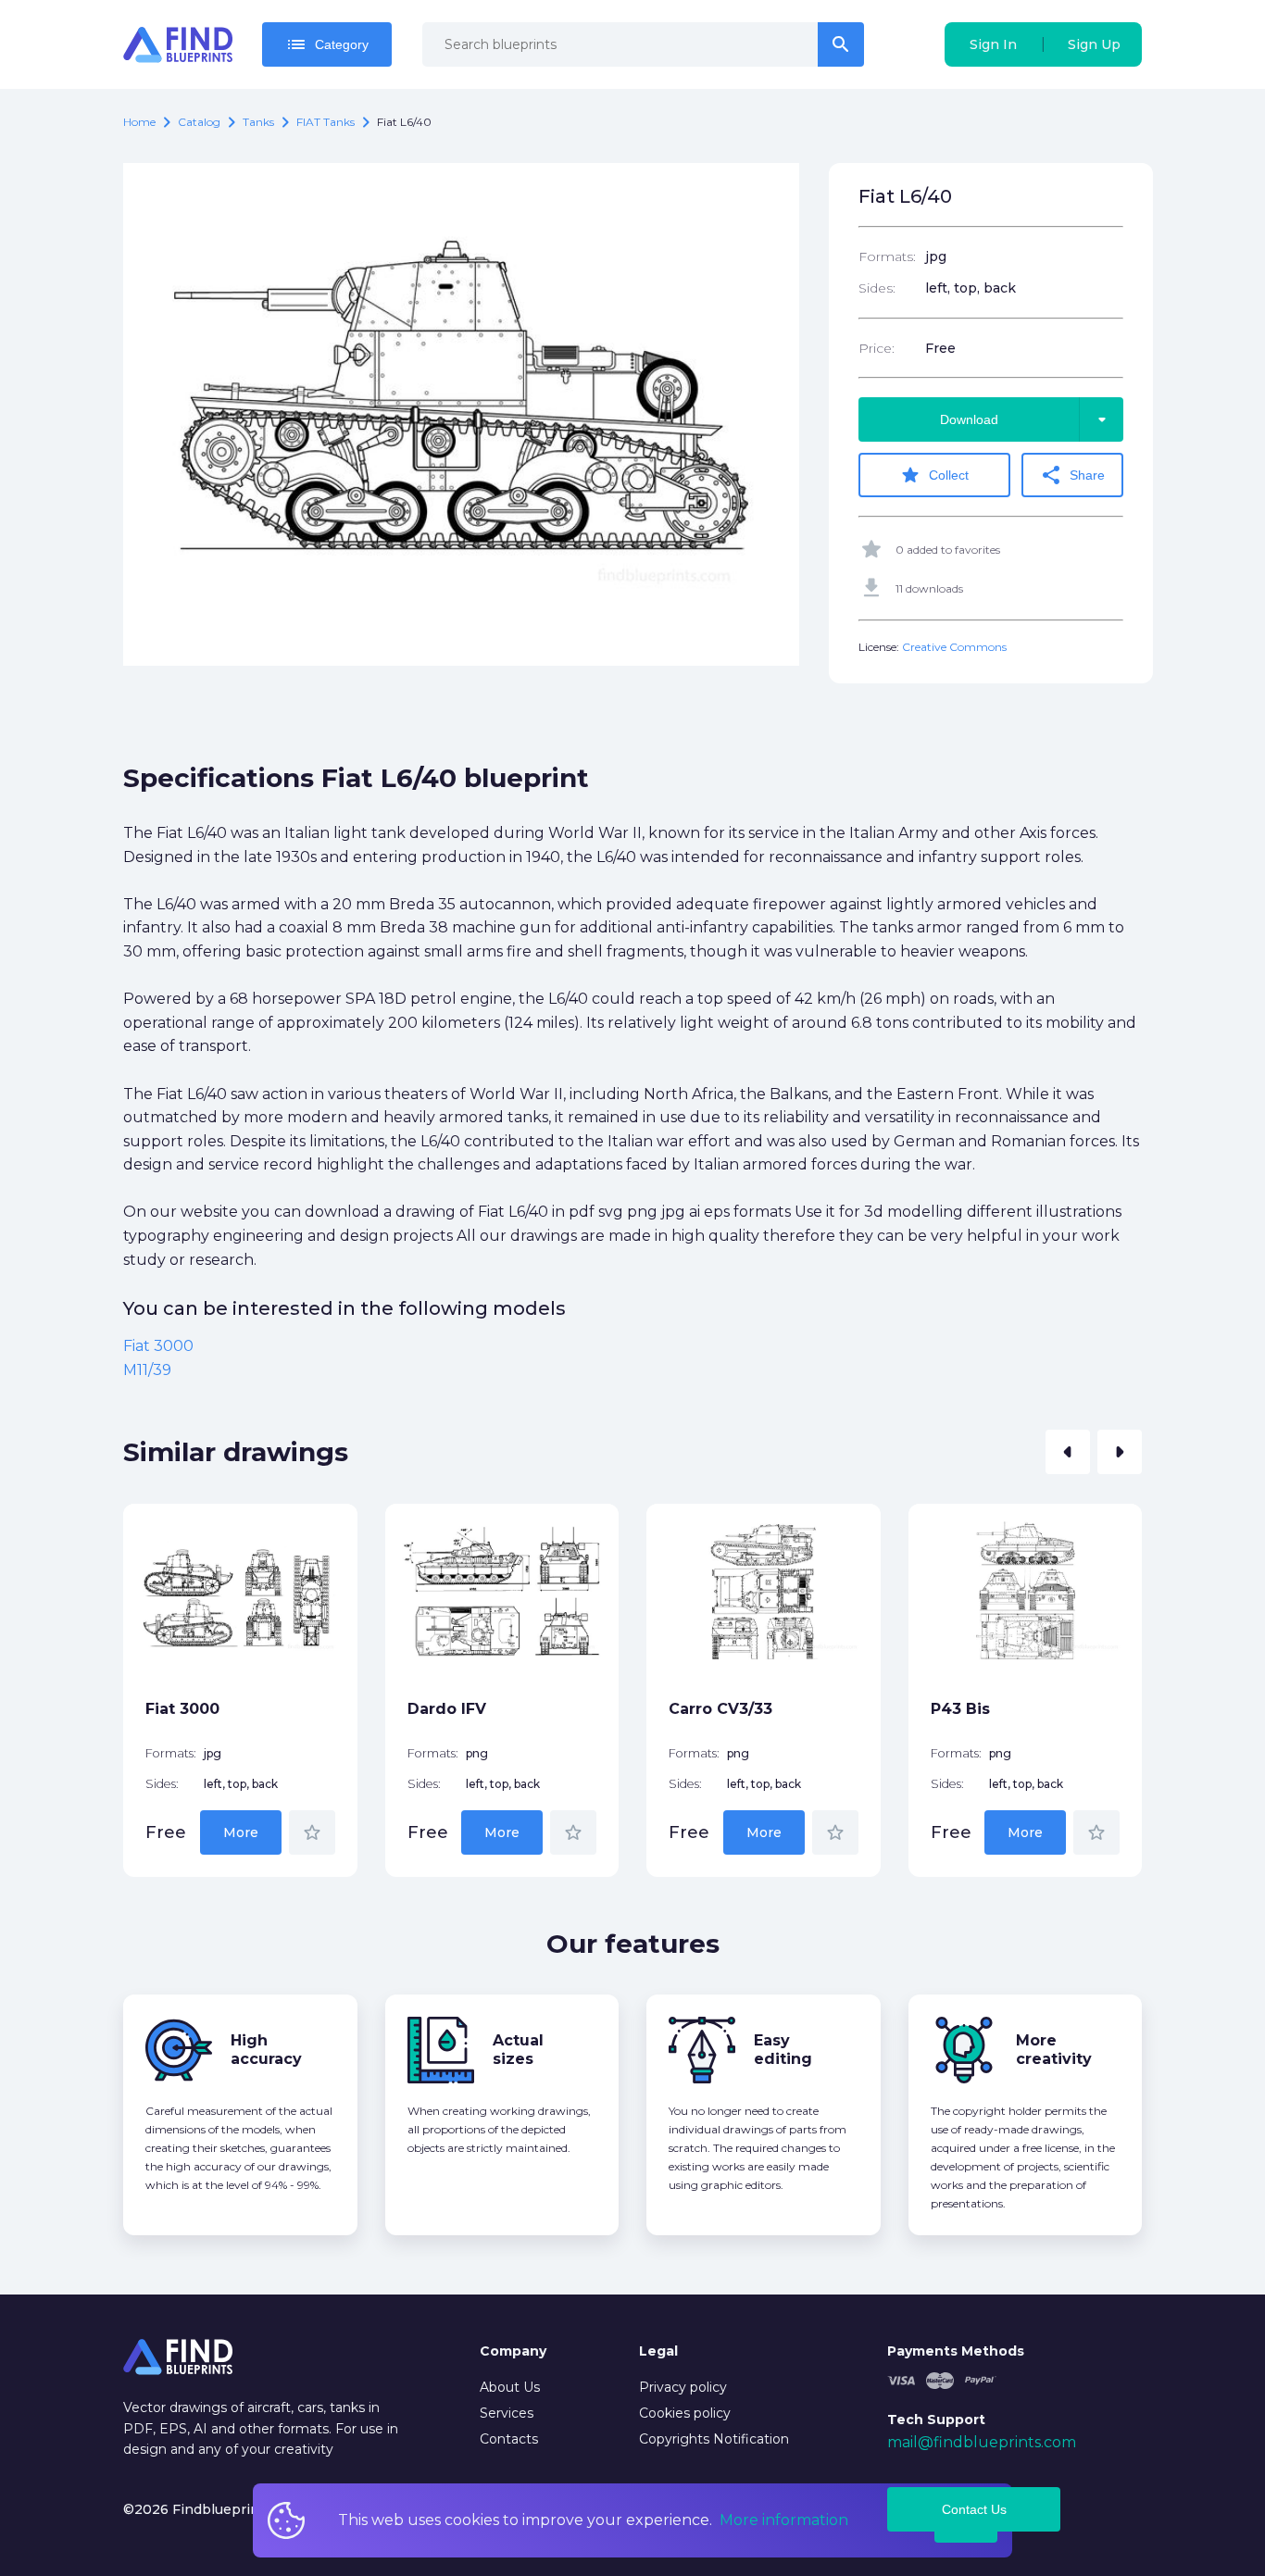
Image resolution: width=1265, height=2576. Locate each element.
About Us (510, 2387)
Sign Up (1094, 44)
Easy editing (783, 2050)
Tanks (258, 122)
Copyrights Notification (714, 2439)
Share (1072, 475)
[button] (1068, 1452)
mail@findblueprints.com (982, 2442)
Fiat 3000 (158, 1346)
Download (1027, 419)
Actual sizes (518, 2050)
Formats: (887, 256)
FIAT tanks (326, 122)
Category (327, 44)
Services (507, 2413)
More (241, 1832)
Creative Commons (954, 647)
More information (784, 2520)
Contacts (509, 2439)
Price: (877, 348)
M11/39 (147, 1370)
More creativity (1054, 2050)
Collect (934, 475)
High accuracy (266, 2050)
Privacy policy (683, 2387)
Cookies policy (685, 2413)
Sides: (877, 288)
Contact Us (974, 2509)
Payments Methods (956, 2351)
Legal (658, 2351)
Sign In (993, 44)
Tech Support (936, 2420)
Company (513, 2351)
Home (139, 122)
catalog (199, 122)
